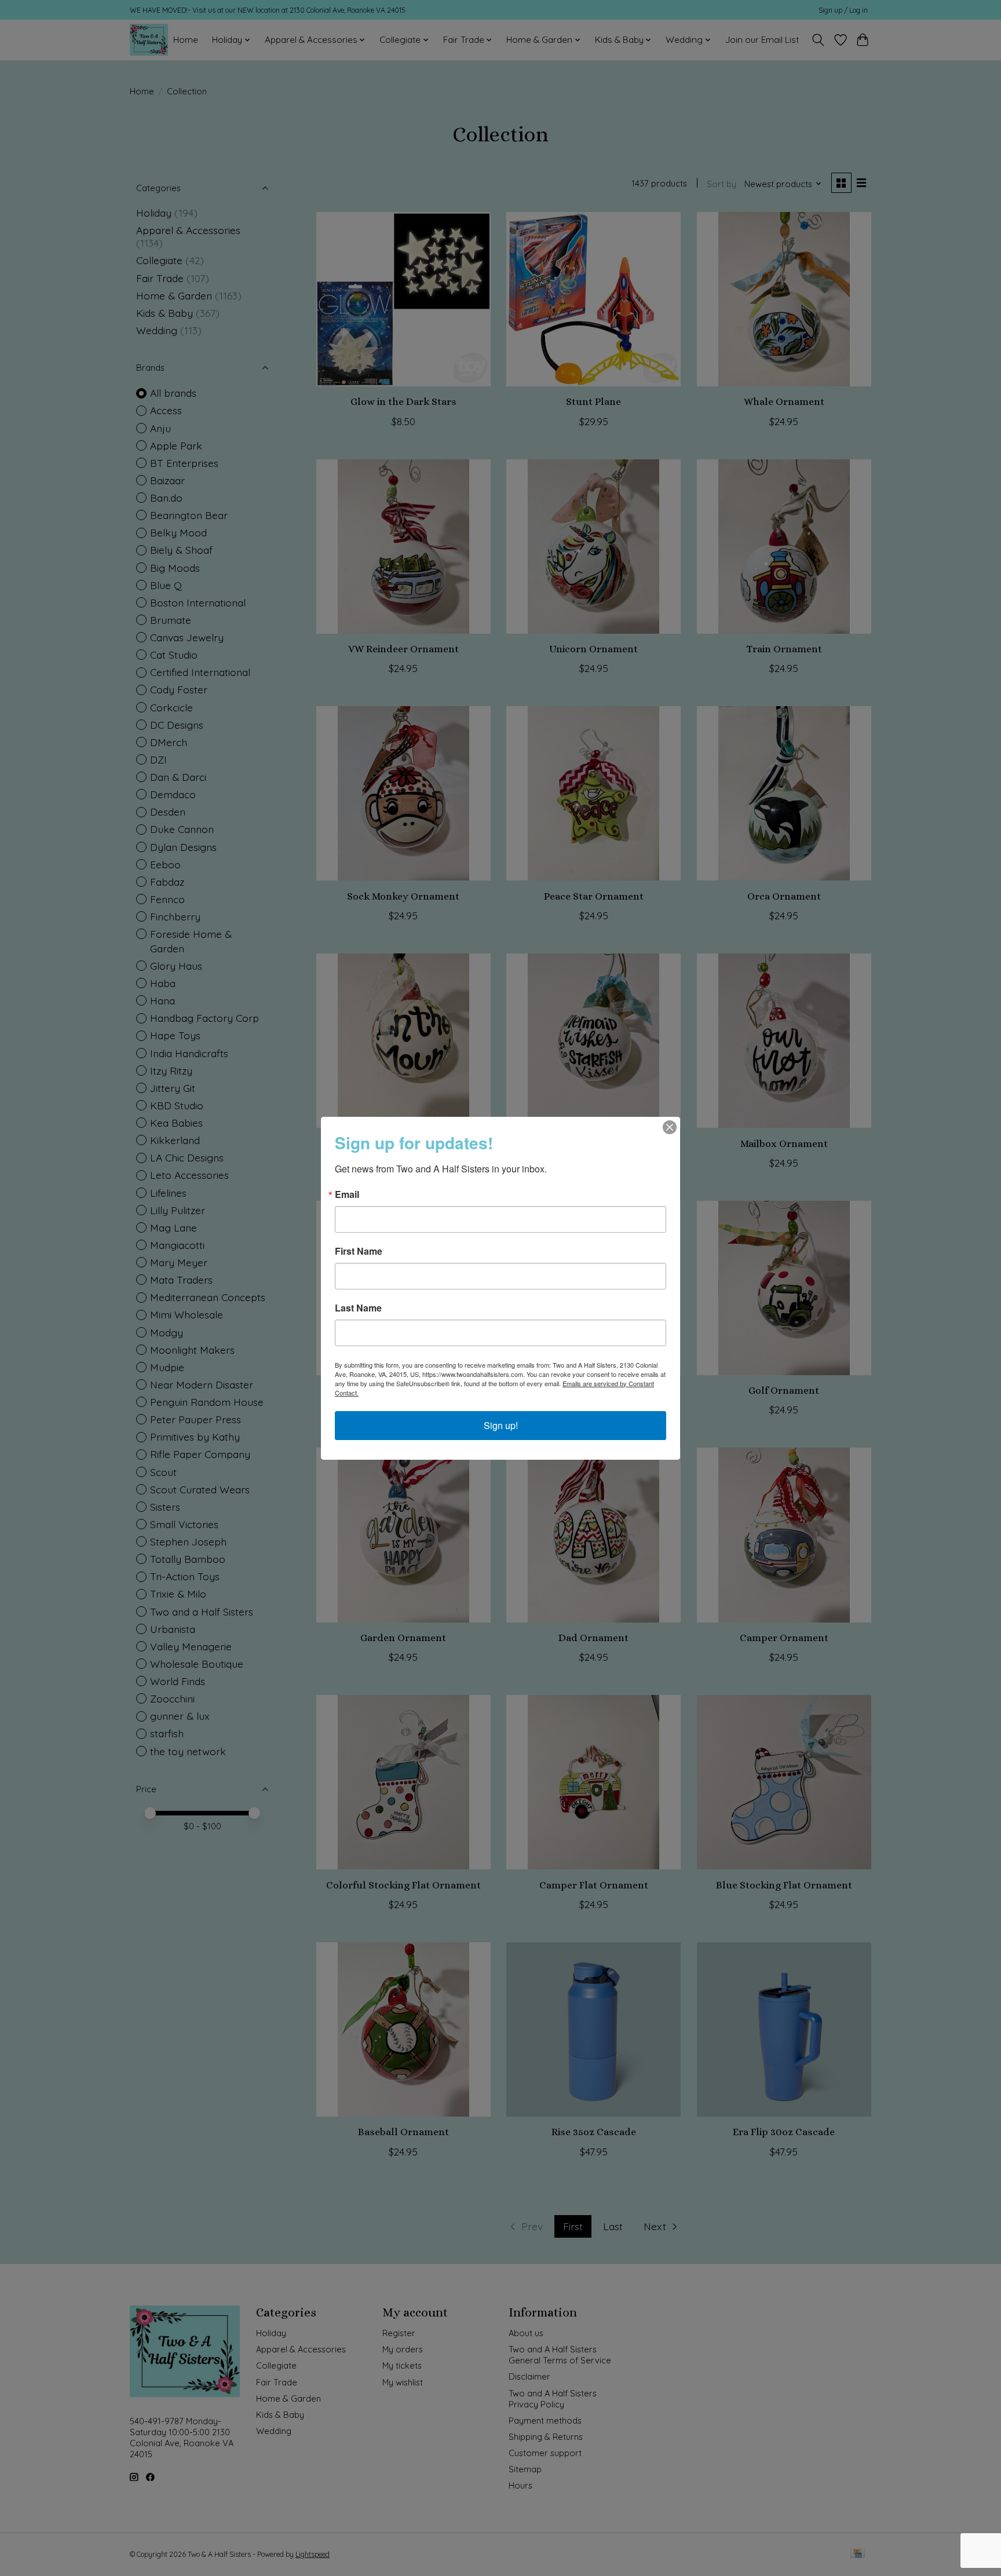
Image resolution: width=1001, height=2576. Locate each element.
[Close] (670, 1127)
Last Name (358, 1308)
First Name (359, 1251)
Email (347, 1194)
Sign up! (501, 1425)
